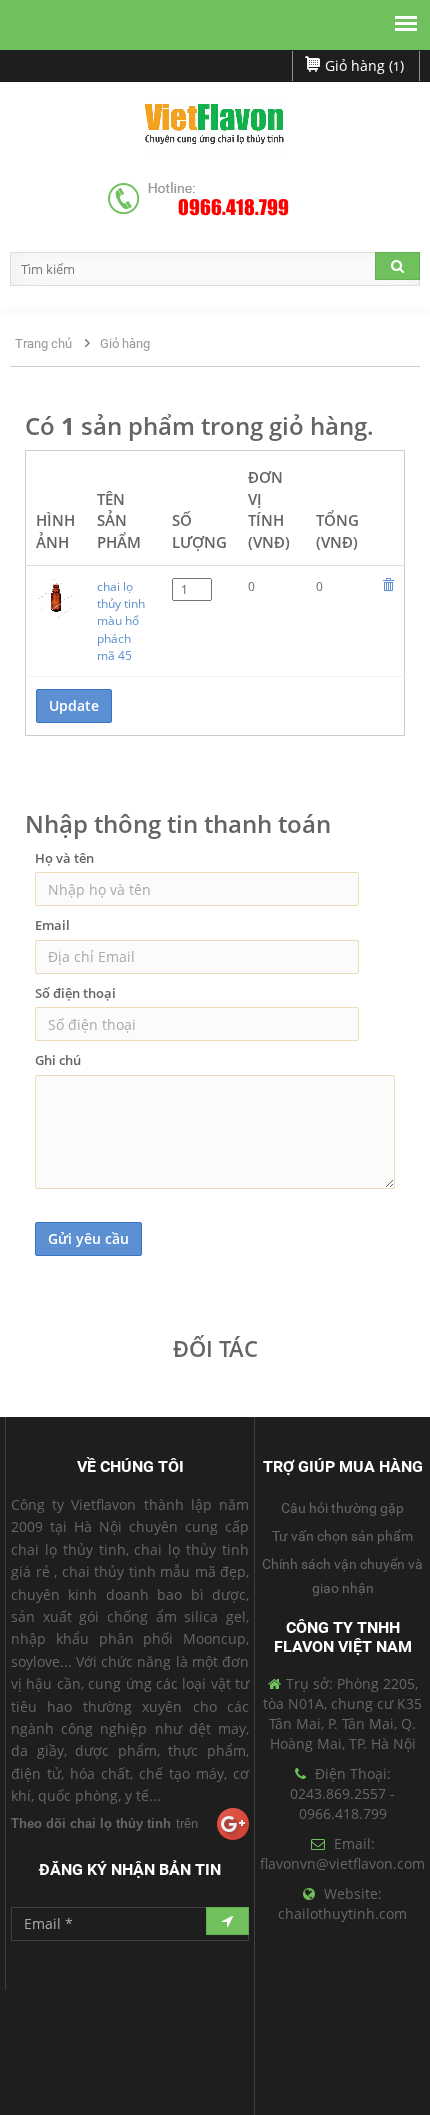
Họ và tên (64, 858)
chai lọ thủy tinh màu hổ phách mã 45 (121, 621)
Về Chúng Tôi (130, 1466)
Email (52, 925)
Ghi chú (58, 1060)
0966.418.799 (233, 208)
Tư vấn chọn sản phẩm (342, 1536)
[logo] (215, 127)
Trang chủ (43, 343)
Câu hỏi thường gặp (342, 1508)
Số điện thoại (75, 993)
